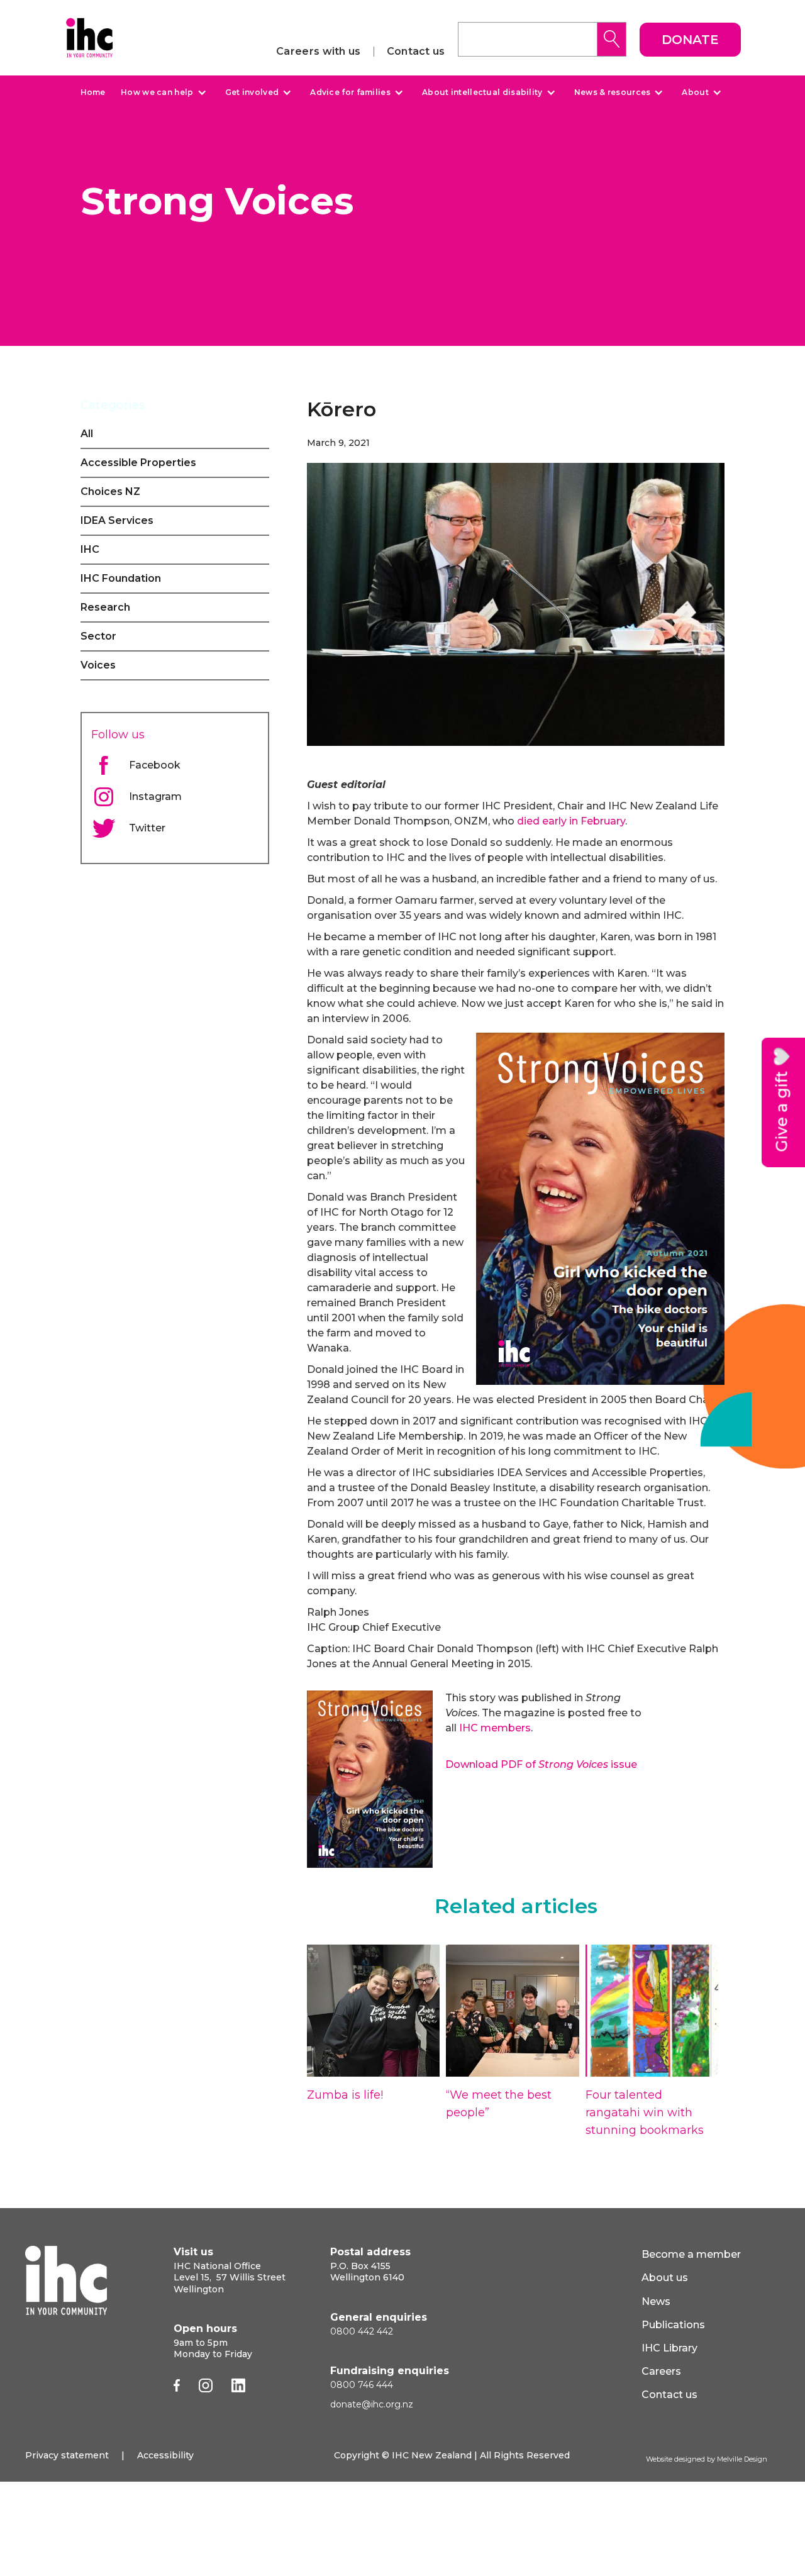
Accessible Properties (138, 463)
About (695, 92)
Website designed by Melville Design (707, 2459)
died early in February (571, 821)
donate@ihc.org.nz (372, 2404)
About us (665, 2278)
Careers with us (319, 52)
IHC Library (669, 2348)
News (656, 2301)
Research (105, 607)
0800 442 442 (362, 2331)
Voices (98, 665)
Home (93, 92)
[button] (162, 92)
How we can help (157, 92)
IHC (90, 549)
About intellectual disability (482, 92)
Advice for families (350, 92)
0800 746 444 (362, 2385)
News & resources (613, 92)
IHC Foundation (121, 578)
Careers (661, 2371)
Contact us (416, 52)
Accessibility (165, 2455)
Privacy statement (67, 2455)
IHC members (495, 1728)
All (87, 434)
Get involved (252, 92)
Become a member (691, 2254)
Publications (673, 2325)
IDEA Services (117, 520)
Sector (98, 636)
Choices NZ (110, 491)
